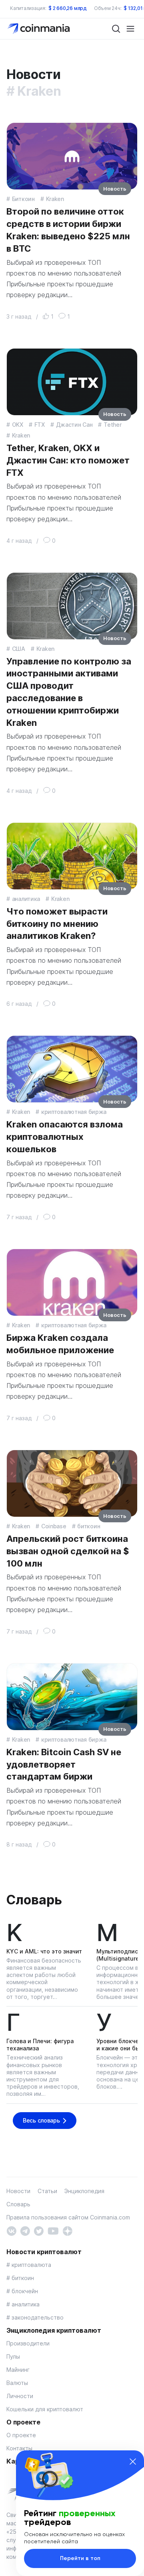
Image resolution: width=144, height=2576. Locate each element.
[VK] (11, 2230)
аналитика (26, 899)
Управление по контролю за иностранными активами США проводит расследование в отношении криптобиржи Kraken (69, 692)
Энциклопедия (84, 2191)
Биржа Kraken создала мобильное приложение (60, 1344)
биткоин (89, 1526)
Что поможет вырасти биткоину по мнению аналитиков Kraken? (57, 924)
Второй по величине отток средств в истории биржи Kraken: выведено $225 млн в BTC (68, 230)
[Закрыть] (133, 2462)
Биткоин (23, 199)
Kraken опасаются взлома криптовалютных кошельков (65, 1137)
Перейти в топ (80, 2558)
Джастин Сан (74, 425)
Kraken (55, 199)
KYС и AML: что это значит (44, 1951)
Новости (18, 2191)
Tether (112, 425)
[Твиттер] (39, 2230)
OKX (18, 425)
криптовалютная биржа (74, 1112)
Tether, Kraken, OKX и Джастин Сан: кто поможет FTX (68, 460)
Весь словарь (41, 2120)
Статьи (47, 2191)
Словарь (34, 1900)
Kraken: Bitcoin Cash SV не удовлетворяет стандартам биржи (64, 1764)
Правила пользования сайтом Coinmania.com (68, 2217)
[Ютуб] (53, 2230)
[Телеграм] (25, 2230)
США (19, 649)
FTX (40, 425)
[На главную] (39, 28)
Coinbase (54, 1526)
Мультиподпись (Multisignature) (119, 1955)
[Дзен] (67, 2230)
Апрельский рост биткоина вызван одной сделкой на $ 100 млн (68, 1551)
